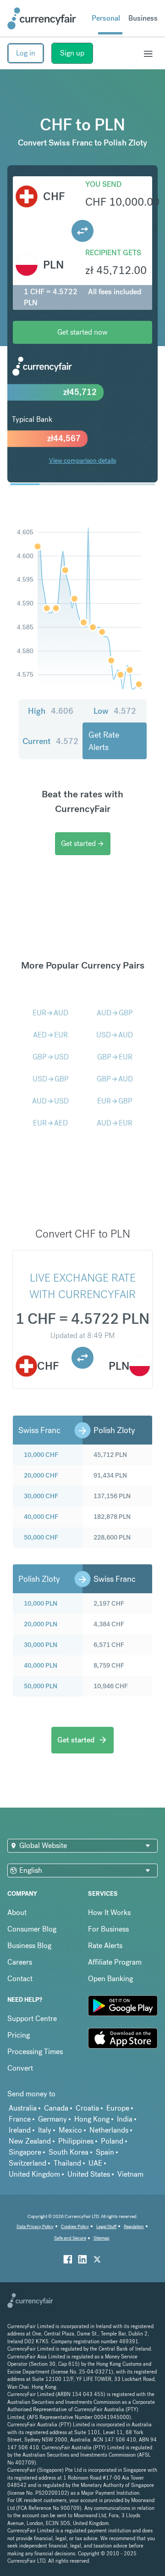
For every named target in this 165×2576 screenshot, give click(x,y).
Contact (20, 1979)
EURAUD (50, 1013)
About (17, 1912)
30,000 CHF (41, 1496)
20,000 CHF (41, 1475)
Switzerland (27, 2163)
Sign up (72, 53)
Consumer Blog (32, 1929)
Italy (45, 2130)
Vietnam (130, 2174)
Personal (106, 18)
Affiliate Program (115, 1962)
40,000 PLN (41, 1665)
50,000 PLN (41, 1686)
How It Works (109, 1912)
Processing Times (35, 2052)
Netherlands (109, 2130)
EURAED (50, 1123)
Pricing (19, 2035)
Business (143, 18)
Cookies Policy (75, 2226)
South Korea (69, 2152)
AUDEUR (115, 1123)
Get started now (82, 332)
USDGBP (51, 1079)
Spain (105, 2152)
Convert (20, 2068)
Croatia (87, 2108)
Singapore (25, 2152)
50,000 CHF (41, 1537)
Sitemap (102, 2238)
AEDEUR (50, 1035)
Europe (118, 2108)
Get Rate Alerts (104, 741)
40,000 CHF (41, 1517)
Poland (112, 2141)
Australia (23, 2108)
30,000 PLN (41, 1645)
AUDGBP (115, 1013)
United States (89, 2174)
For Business (108, 1929)
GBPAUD (115, 1079)
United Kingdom (34, 2174)
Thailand (67, 2163)
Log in (26, 53)
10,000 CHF (41, 1455)
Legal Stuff (106, 2226)
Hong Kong (92, 2119)
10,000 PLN (41, 1603)
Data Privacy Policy (35, 2226)
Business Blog (29, 1946)
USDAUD (115, 1035)
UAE (95, 2163)
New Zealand (30, 2141)
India (125, 2119)
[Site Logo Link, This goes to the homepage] (42, 18)
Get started (83, 843)
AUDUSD (50, 1101)
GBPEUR (115, 1057)
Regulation (134, 2226)
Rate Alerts (105, 1946)
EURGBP (115, 1101)
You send (103, 184)
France (20, 2119)
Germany (52, 2119)
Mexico (70, 2130)
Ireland (20, 2130)
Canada (56, 2108)
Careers (20, 1962)
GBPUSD (51, 1057)
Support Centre (32, 2019)
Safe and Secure (70, 2238)
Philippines (76, 2141)
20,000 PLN (41, 1624)
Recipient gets (113, 253)
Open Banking (110, 1979)
